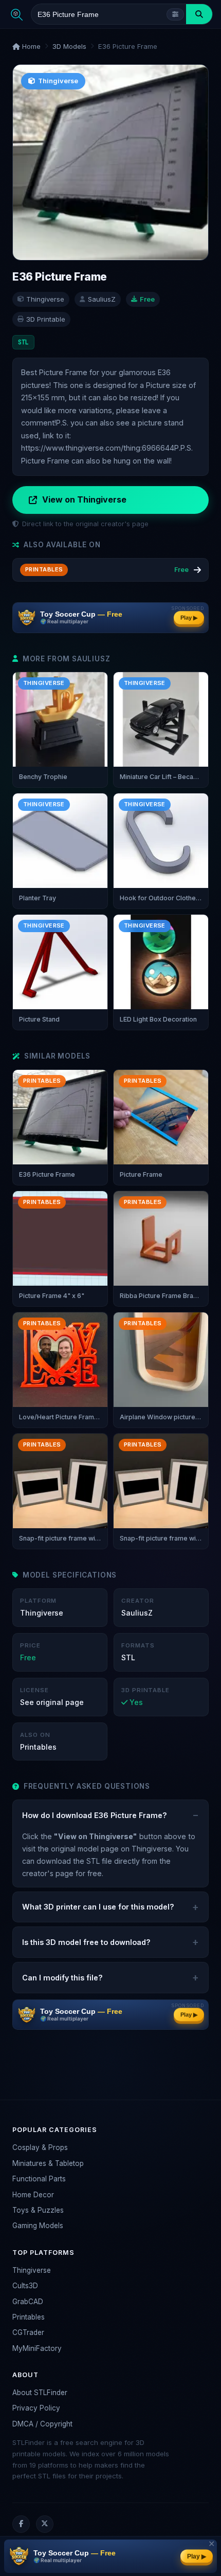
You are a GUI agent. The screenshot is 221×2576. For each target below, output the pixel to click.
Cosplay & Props (40, 2147)
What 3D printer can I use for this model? (98, 1907)
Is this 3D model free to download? (86, 1942)
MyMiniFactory (37, 2348)
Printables (29, 2317)
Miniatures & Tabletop (48, 2163)
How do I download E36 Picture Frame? (95, 1815)
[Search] (199, 14)
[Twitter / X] (45, 2524)
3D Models (69, 46)
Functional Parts (39, 2179)
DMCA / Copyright (42, 2424)
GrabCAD (28, 2302)
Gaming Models (38, 2226)
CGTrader (28, 2332)
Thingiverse (32, 2270)
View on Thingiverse (84, 499)
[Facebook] (21, 2524)
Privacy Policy (36, 2408)
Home (30, 46)
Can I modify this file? (62, 1978)
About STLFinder (40, 2393)
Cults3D (25, 2286)
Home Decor (33, 2195)
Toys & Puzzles (38, 2210)
